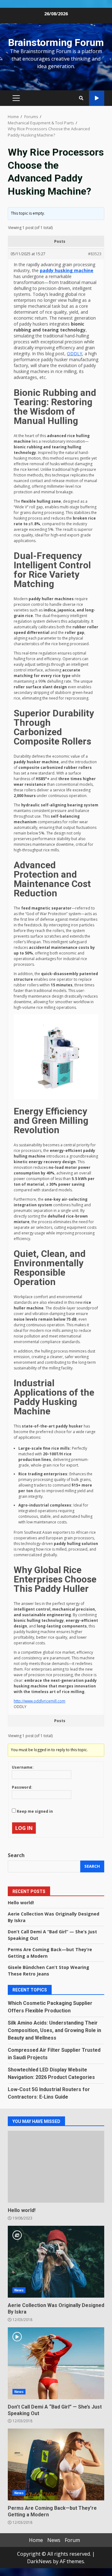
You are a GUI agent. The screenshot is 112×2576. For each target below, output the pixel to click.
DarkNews (39, 2561)
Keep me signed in (35, 1811)
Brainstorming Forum (56, 42)
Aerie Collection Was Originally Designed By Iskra (56, 2262)
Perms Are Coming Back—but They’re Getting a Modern (56, 2464)
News (19, 2290)
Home (36, 2540)
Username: (23, 1767)
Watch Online (97, 98)
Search (16, 1855)
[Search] (81, 98)
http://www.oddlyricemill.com (40, 1701)
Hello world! (21, 1903)
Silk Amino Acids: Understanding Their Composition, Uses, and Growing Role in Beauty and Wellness (54, 2030)
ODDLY (75, 354)
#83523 (95, 254)
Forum (72, 2540)
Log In (24, 1828)
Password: (22, 1787)
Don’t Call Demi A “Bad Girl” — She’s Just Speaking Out (56, 2363)
